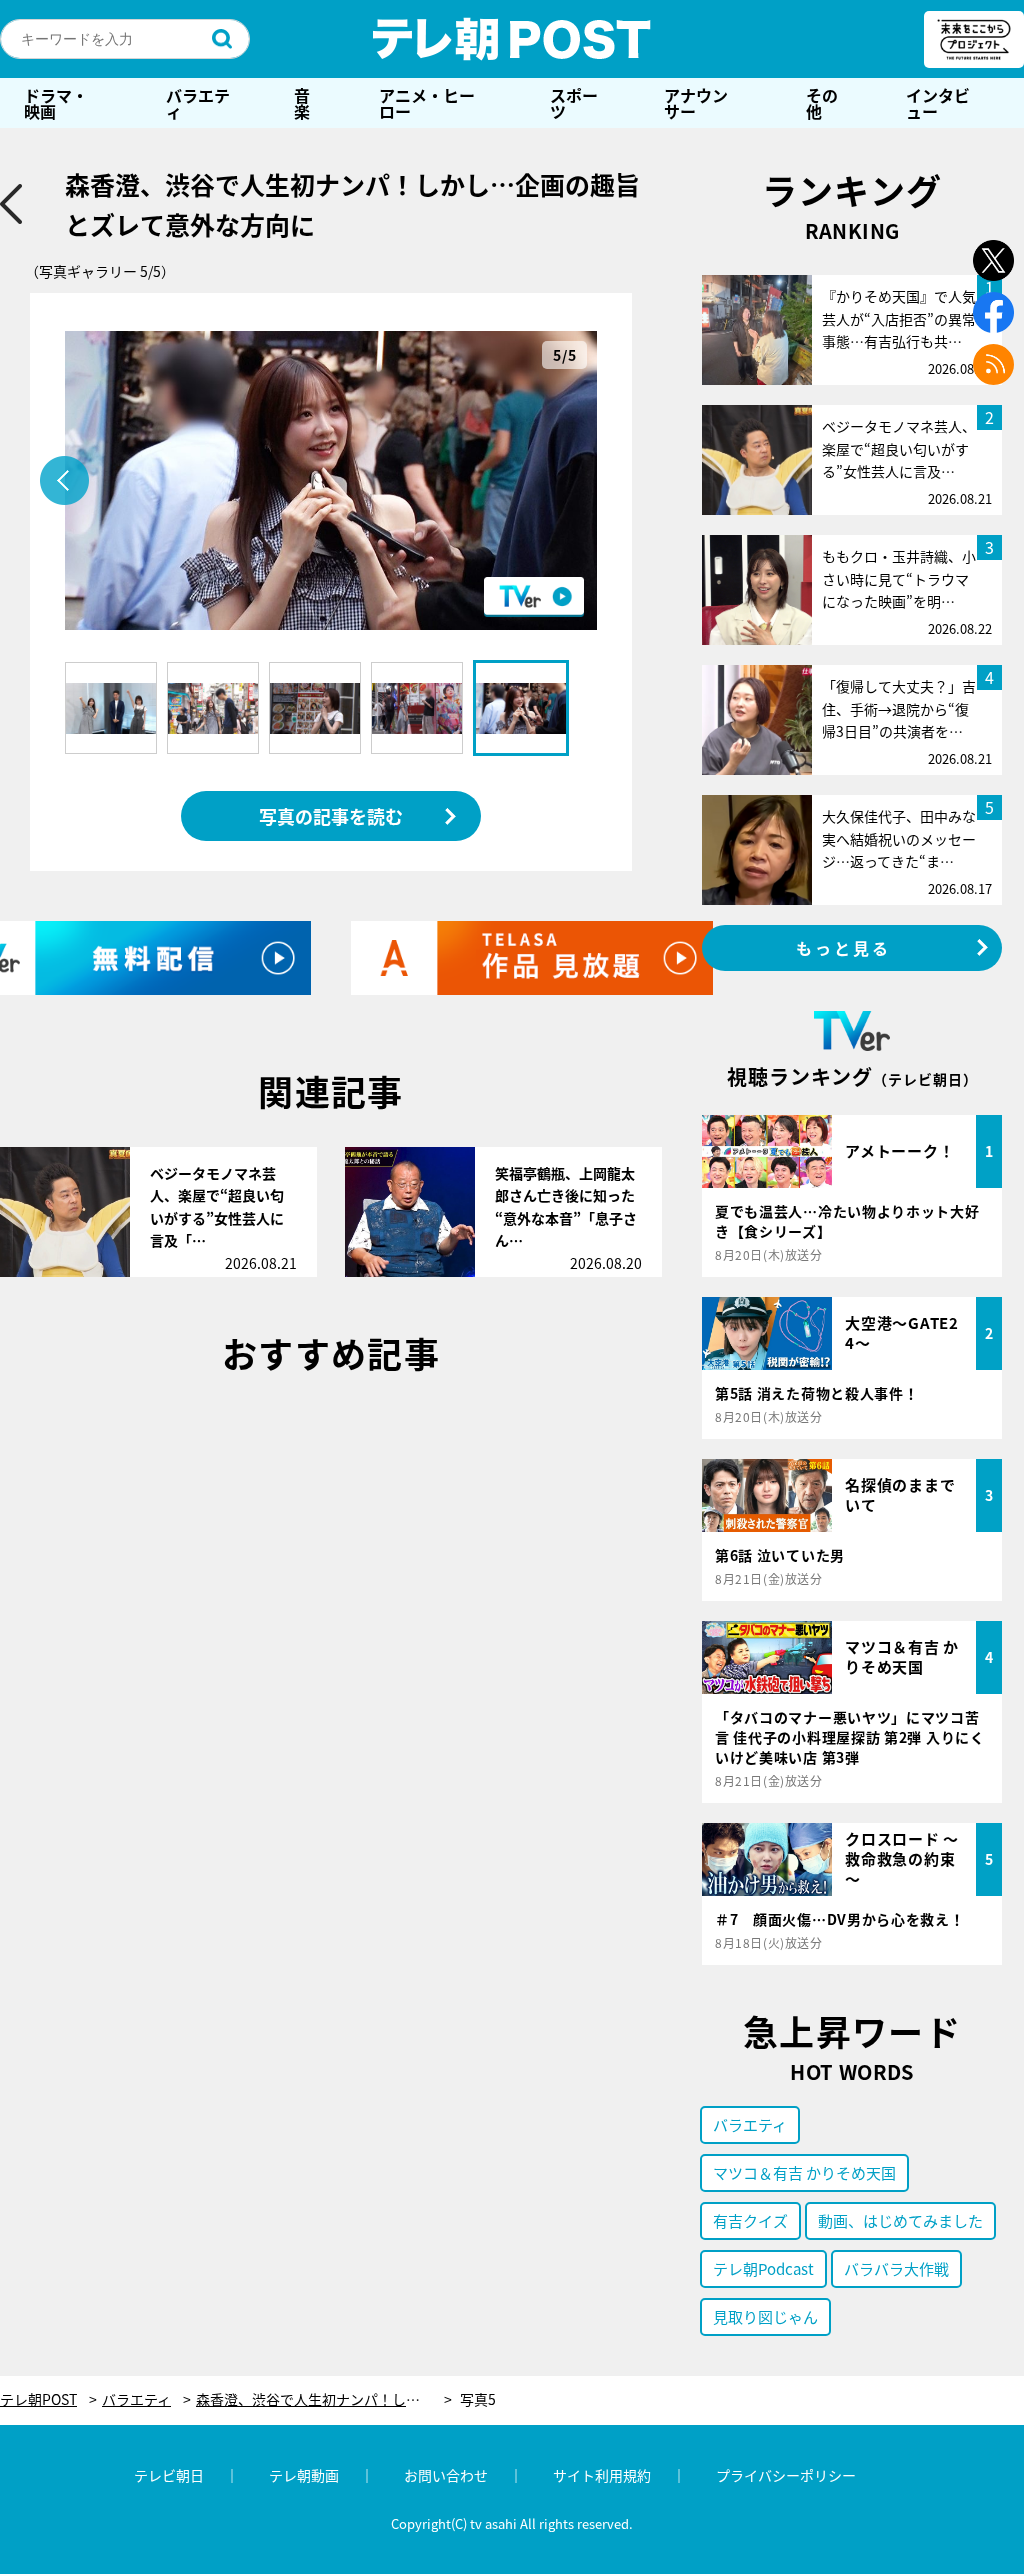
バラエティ (198, 103)
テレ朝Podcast (763, 2268)
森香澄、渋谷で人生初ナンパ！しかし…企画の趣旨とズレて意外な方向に (324, 2399)
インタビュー (938, 103)
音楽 (302, 103)
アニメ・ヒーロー (427, 103)
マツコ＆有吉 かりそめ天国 (804, 2172)
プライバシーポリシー (786, 2475)
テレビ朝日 (169, 2475)
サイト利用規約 (602, 2475)
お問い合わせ (446, 2475)
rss (993, 364)
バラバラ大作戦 (896, 2268)
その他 (822, 103)
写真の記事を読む (331, 816)
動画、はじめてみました (900, 2220)
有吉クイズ (750, 2220)
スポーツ (574, 103)
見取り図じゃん (765, 2316)
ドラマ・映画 (56, 103)
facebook (993, 312)
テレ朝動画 (304, 2475)
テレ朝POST (512, 39)
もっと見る (844, 948)
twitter (993, 260)
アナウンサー (696, 103)
